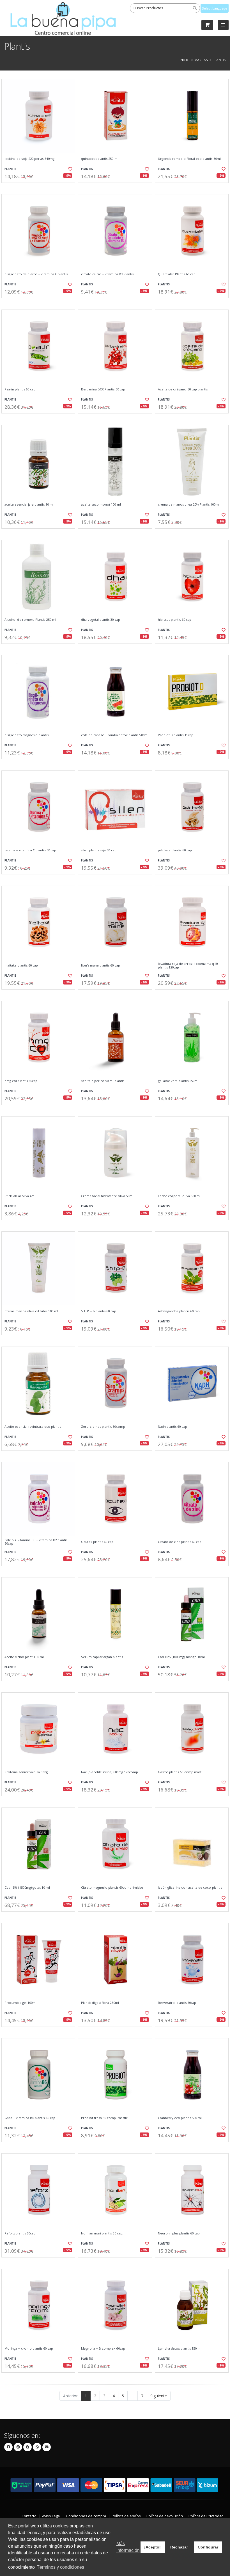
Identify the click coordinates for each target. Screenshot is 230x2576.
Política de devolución (165, 2516)
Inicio (185, 60)
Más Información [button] (128, 2547)
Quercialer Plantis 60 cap (177, 274)
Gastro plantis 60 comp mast (180, 1772)
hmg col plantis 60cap (21, 1081)
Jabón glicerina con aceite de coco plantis (190, 1888)
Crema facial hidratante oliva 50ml (107, 1196)
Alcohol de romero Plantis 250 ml (30, 620)
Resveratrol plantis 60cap (177, 2003)
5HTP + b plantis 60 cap (98, 1311)
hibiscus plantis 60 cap (175, 620)
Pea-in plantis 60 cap (20, 389)
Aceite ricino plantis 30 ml (24, 1657)
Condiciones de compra (86, 2516)
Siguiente (159, 2396)
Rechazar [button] (179, 2547)
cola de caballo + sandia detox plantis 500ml (115, 735)
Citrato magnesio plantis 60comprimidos (112, 1888)
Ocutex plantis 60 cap (97, 1542)
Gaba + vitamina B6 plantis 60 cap (30, 2118)
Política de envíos (126, 2516)
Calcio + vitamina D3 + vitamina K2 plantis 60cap (36, 1542)
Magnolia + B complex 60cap (103, 2348)
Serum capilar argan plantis (102, 1657)
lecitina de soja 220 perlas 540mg (29, 159)
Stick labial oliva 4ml (20, 1196)
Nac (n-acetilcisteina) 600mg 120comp (110, 1772)
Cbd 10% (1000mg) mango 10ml (181, 1657)
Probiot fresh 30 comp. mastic (104, 2118)
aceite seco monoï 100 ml (101, 504)
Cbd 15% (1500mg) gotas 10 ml (27, 1888)
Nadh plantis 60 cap (173, 1427)
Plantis (10, 169)
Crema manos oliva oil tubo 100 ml (31, 1311)
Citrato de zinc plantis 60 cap (180, 1542)
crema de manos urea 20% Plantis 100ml (189, 504)
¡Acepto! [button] (152, 2547)
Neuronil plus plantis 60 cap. (179, 2233)
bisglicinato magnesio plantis (27, 735)
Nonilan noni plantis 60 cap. (102, 2233)
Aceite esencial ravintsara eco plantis (33, 1427)
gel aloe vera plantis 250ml (178, 1081)
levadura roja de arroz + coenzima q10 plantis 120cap (188, 966)
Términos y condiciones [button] (60, 2567)
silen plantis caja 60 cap (99, 850)
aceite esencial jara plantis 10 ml (29, 504)
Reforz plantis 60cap (20, 2233)
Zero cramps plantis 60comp (103, 1427)
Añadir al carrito (40, 187)
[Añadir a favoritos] (69, 169)
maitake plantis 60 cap (21, 965)
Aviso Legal (51, 2516)
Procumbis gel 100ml (20, 2003)
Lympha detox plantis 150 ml (180, 2348)
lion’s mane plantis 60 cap (100, 965)
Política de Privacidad (206, 2516)
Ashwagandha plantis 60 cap (179, 1311)
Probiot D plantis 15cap (176, 735)
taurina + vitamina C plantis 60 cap (30, 850)
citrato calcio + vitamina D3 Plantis (107, 274)
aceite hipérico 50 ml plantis (103, 1081)
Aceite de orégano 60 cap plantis (183, 389)
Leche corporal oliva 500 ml (179, 1196)
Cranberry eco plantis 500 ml (180, 2118)
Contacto (29, 2516)
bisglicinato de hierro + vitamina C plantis (36, 274)
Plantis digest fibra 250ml (100, 2003)
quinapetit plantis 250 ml (100, 159)
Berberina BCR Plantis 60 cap (103, 389)
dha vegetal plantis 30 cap (100, 620)
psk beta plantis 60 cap (175, 850)
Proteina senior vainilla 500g (26, 1772)
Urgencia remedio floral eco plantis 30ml (189, 159)
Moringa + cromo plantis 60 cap (29, 2348)
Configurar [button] (208, 2547)
